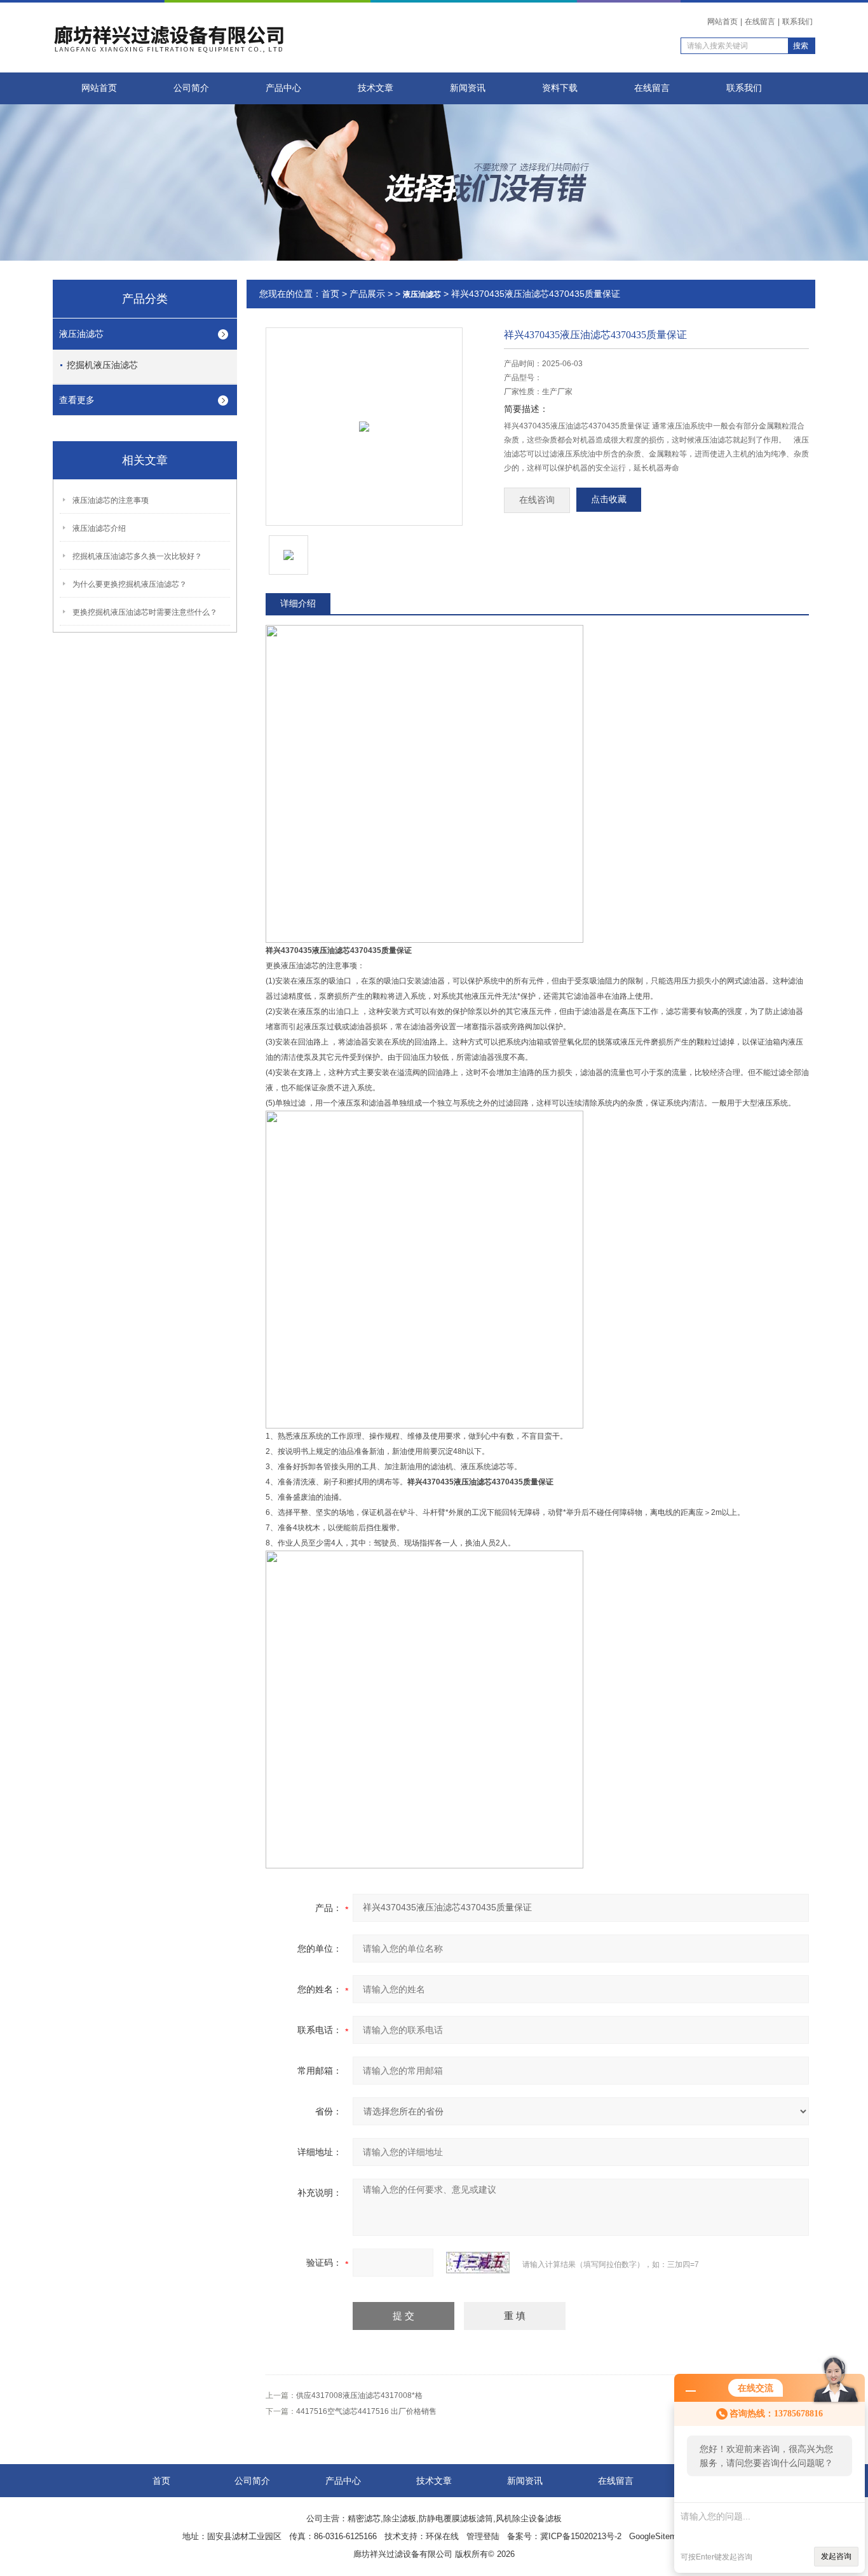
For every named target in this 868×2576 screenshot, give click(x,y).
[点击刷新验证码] (478, 2263)
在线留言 (760, 22)
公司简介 (191, 88)
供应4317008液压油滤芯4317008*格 (359, 2395)
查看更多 (77, 400)
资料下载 (560, 88)
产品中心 (283, 88)
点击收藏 (609, 499)
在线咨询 (537, 500)
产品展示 (367, 294)
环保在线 (442, 2536)
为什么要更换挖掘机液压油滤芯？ (130, 584)
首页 (330, 294)
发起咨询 (836, 2556)
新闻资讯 (468, 88)
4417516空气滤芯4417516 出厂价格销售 (366, 2411)
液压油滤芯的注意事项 (111, 500)
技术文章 (376, 88)
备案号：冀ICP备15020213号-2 (564, 2536)
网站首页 (722, 22)
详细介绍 (298, 603)
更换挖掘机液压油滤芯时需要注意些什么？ (145, 612)
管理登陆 (483, 2536)
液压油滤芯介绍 (99, 528)
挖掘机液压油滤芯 (102, 365)
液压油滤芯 (81, 334)
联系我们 (797, 22)
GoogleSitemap (657, 2536)
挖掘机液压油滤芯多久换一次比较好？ (137, 556)
